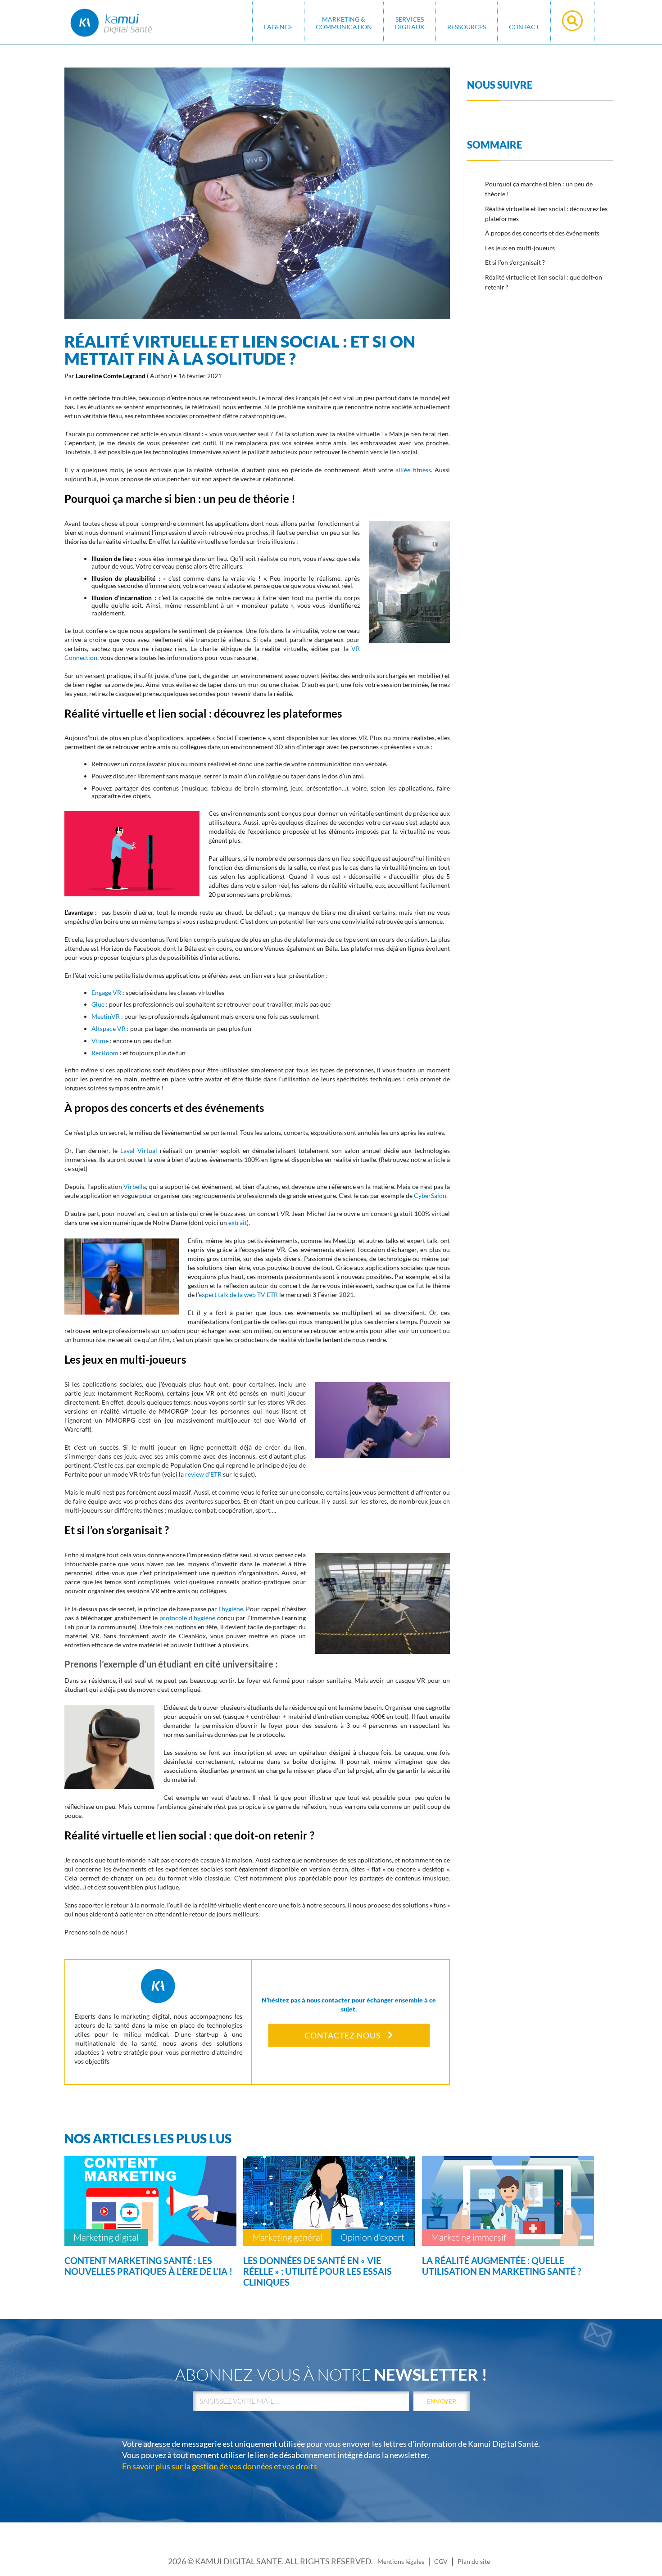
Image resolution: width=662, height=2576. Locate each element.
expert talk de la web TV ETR (238, 1295)
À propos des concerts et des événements (542, 233)
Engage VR (106, 992)
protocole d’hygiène (187, 1618)
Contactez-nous (342, 2035)
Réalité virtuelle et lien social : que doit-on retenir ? (544, 282)
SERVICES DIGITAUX (410, 23)
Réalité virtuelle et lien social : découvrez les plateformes (546, 214)
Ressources (467, 27)
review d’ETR (203, 1474)
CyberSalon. (431, 1195)
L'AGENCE (278, 27)
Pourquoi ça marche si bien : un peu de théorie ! (539, 189)
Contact (524, 27)
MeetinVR (106, 1016)
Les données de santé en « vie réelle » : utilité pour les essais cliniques (317, 2271)
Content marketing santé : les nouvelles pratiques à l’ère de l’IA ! (148, 2266)
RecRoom (105, 1053)
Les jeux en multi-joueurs (520, 248)
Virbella (135, 1186)
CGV (441, 2561)
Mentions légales (401, 2561)
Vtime (100, 1041)
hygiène (232, 1609)
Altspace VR (109, 1028)
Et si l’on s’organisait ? (515, 262)
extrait (238, 1222)
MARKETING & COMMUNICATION (344, 23)
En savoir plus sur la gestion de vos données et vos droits (220, 2466)
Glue (98, 1004)
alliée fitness (413, 470)
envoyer (442, 2401)
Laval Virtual (139, 1150)
